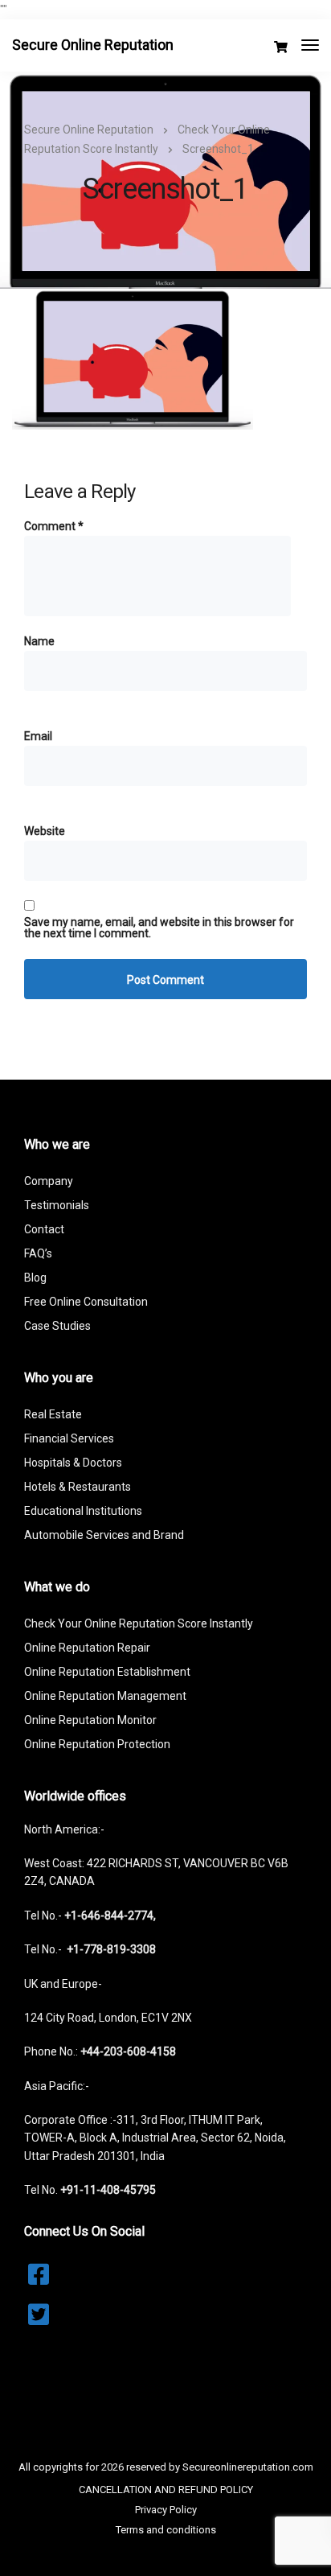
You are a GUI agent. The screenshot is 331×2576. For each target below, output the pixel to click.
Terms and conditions (166, 2530)
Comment (54, 526)
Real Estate (53, 1414)
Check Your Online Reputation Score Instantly (139, 1623)
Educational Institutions (83, 1511)
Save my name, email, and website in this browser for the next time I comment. (159, 928)
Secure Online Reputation (93, 45)
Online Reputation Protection (97, 1744)
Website (45, 831)
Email (38, 736)
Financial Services (69, 1438)
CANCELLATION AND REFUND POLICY (166, 2490)
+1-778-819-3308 (111, 1949)
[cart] (281, 47)
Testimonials (57, 1205)
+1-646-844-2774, (110, 1916)
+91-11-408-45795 (108, 2190)
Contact (44, 1229)
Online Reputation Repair (87, 1648)
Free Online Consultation (86, 1302)
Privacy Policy (166, 2510)
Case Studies (57, 1326)
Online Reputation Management (105, 1696)
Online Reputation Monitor (90, 1720)
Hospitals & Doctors (73, 1463)
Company (49, 1181)
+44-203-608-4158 (128, 2051)
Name (39, 641)
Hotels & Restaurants (78, 1487)
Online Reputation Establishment (107, 1672)
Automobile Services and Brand (104, 1535)
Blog (35, 1278)
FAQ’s (38, 1253)
